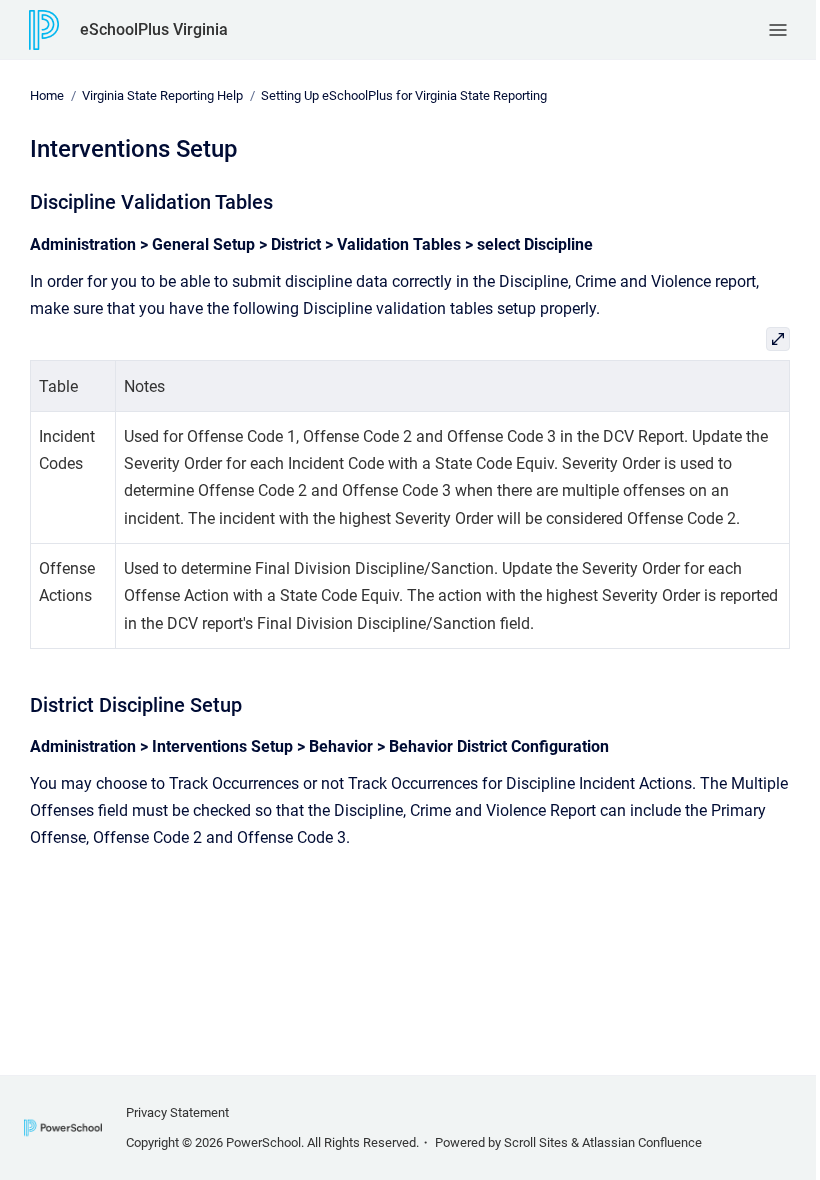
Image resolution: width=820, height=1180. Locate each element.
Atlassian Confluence (642, 1142)
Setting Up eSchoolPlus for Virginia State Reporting (404, 95)
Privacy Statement (177, 1112)
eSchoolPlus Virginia (154, 29)
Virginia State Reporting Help (162, 95)
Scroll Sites (536, 1142)
